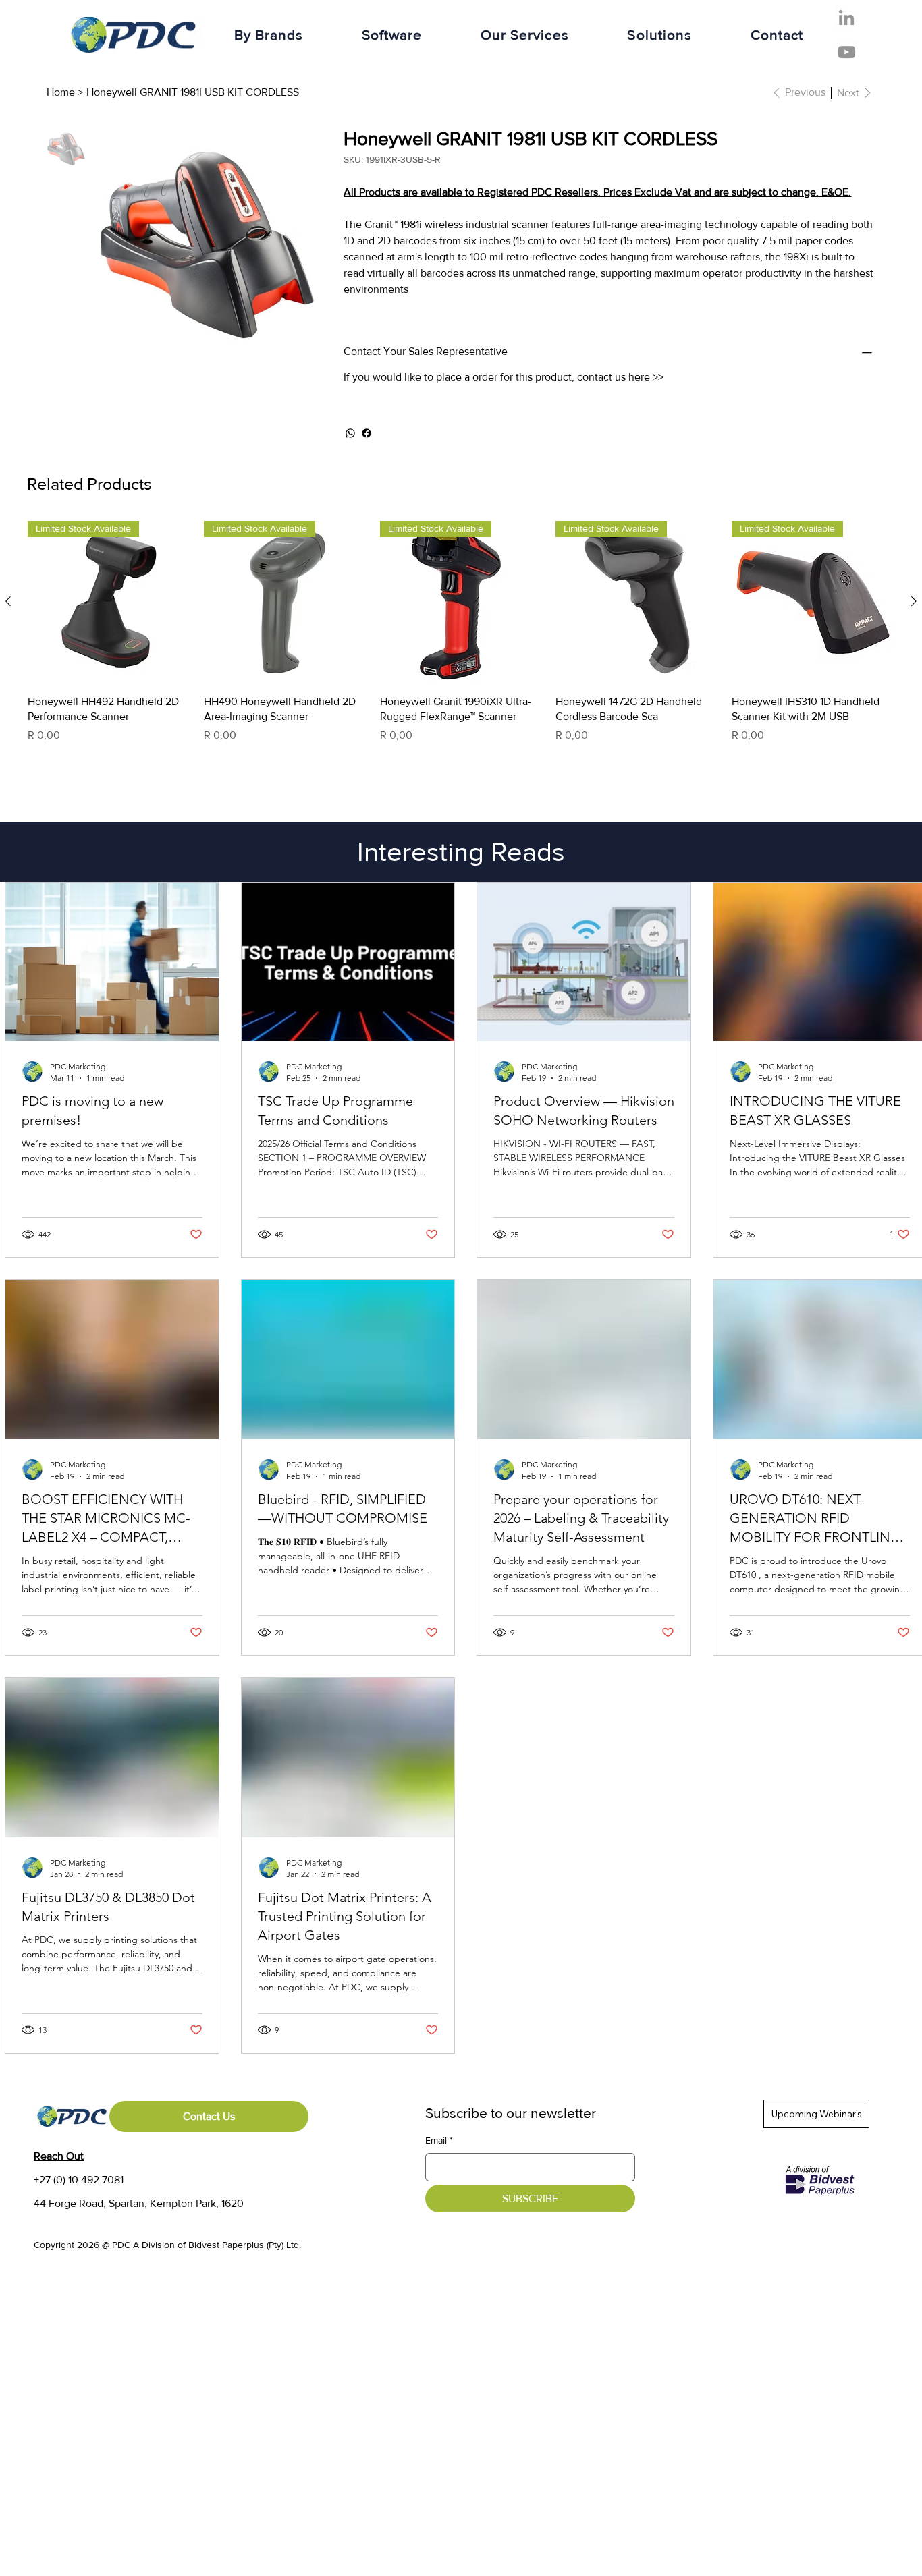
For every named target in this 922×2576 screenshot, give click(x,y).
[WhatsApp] (350, 433)
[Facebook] (367, 433)
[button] (268, 35)
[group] (461, 640)
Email (439, 2140)
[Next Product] (914, 601)
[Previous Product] (8, 601)
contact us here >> (620, 377)
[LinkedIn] (846, 18)
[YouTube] (846, 52)
